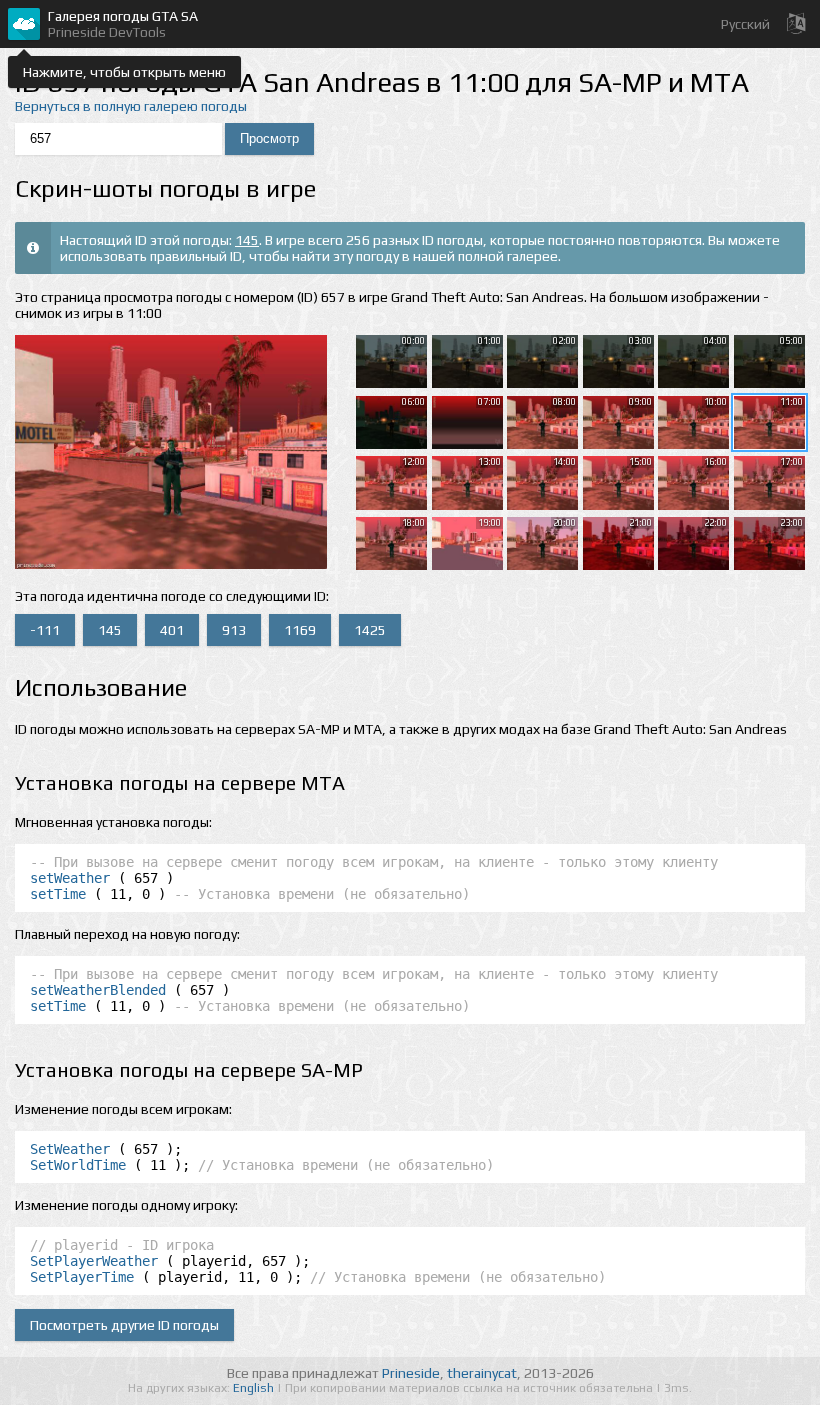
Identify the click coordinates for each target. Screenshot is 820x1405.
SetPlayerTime (82, 1277)
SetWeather (70, 1149)
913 (234, 630)
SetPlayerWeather (94, 1261)
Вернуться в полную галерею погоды (131, 106)
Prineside (411, 1373)
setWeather (70, 878)
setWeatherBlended (98, 990)
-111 (45, 630)
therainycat (482, 1373)
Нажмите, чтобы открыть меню (124, 72)
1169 (300, 630)
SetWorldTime (78, 1165)
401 (172, 630)
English (255, 1388)
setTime (58, 894)
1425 (370, 630)
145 (247, 240)
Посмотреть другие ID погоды (124, 1325)
